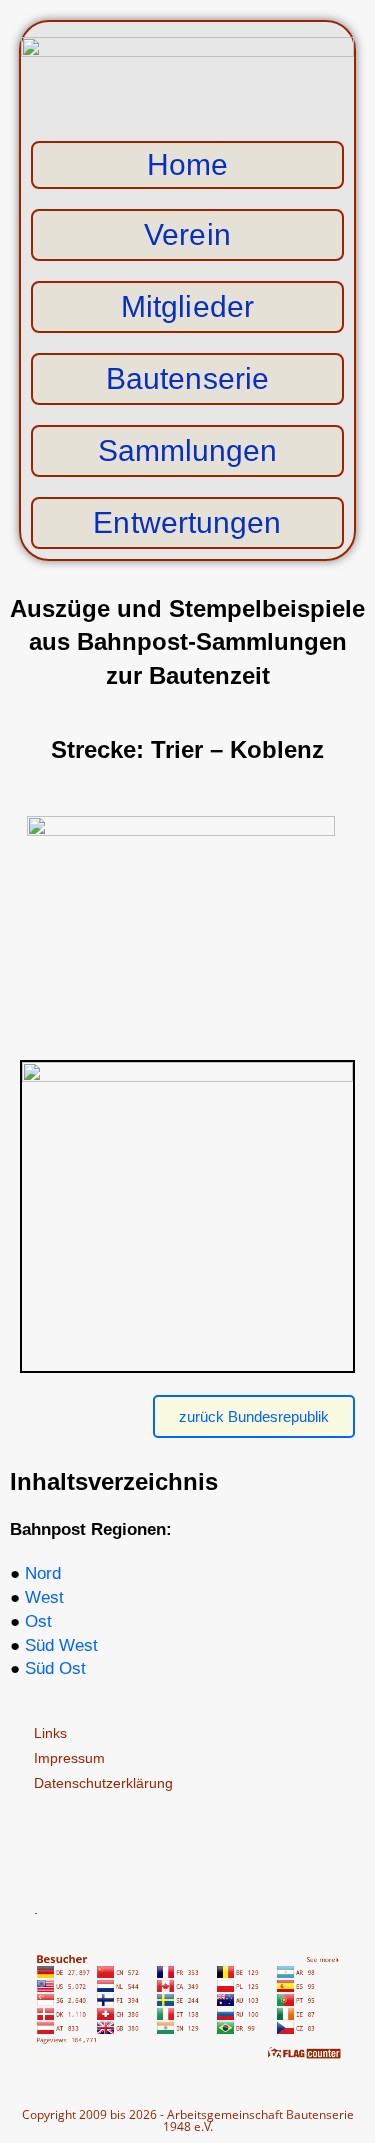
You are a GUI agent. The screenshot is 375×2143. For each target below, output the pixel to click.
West (44, 1597)
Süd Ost (55, 1668)
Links (50, 1733)
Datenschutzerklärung (103, 1783)
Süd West (61, 1645)
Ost (38, 1621)
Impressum (69, 1758)
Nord (43, 1573)
